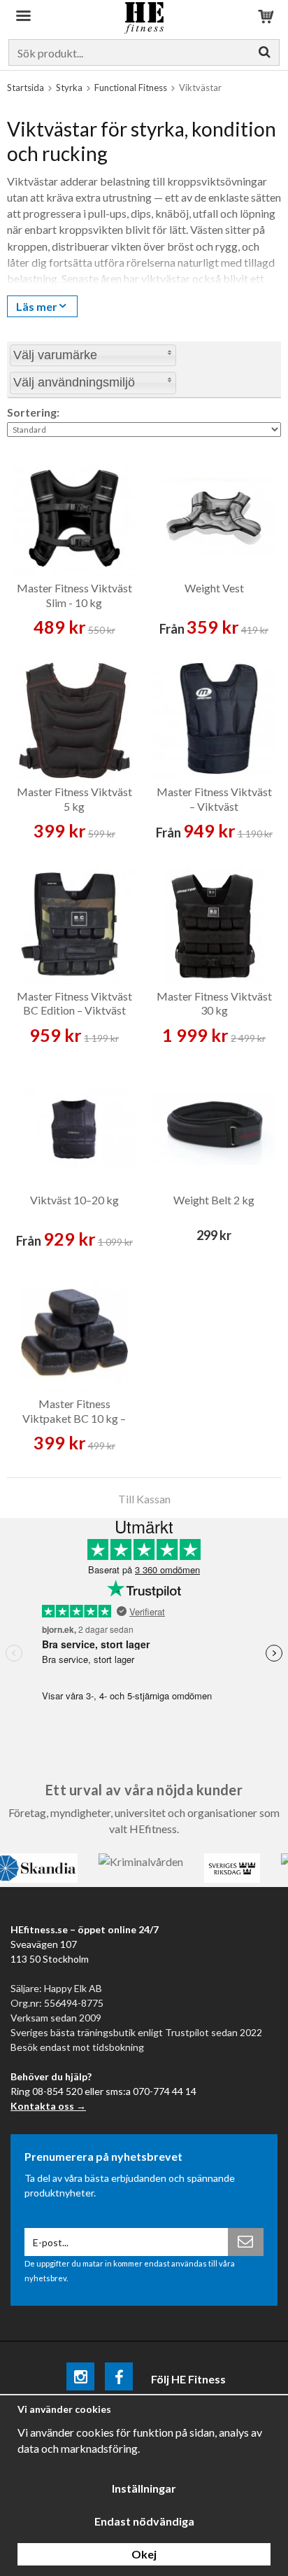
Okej (144, 2554)
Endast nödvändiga (144, 2521)
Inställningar (144, 2488)
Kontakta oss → (48, 2106)
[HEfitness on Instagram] (80, 2379)
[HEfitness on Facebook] (119, 2379)
